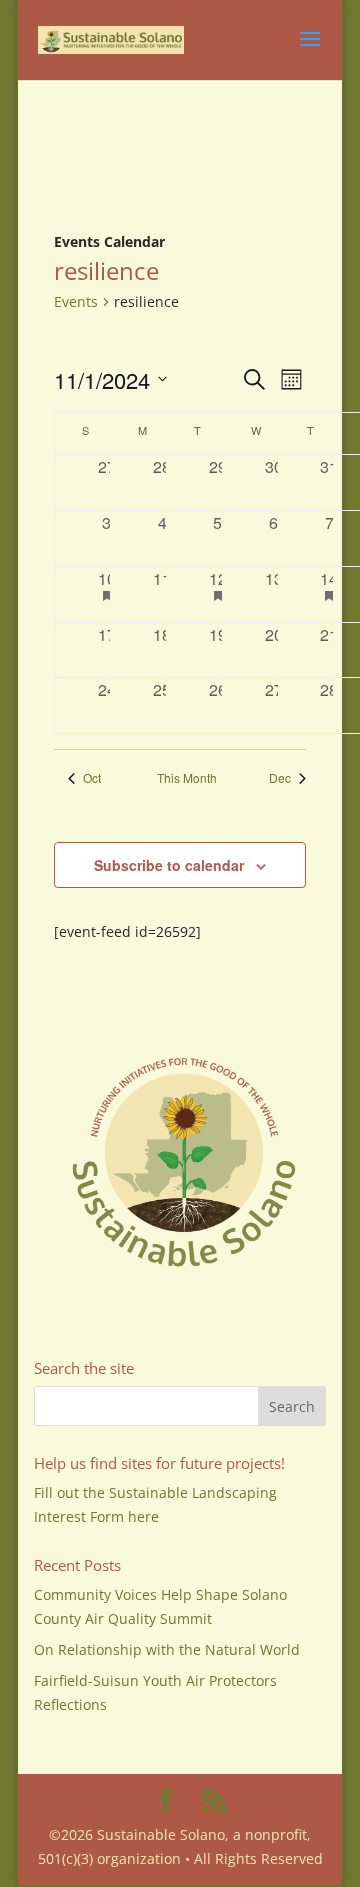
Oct (92, 778)
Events (76, 301)
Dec (280, 778)
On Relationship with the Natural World (167, 1649)
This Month (187, 778)
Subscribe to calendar (169, 865)
